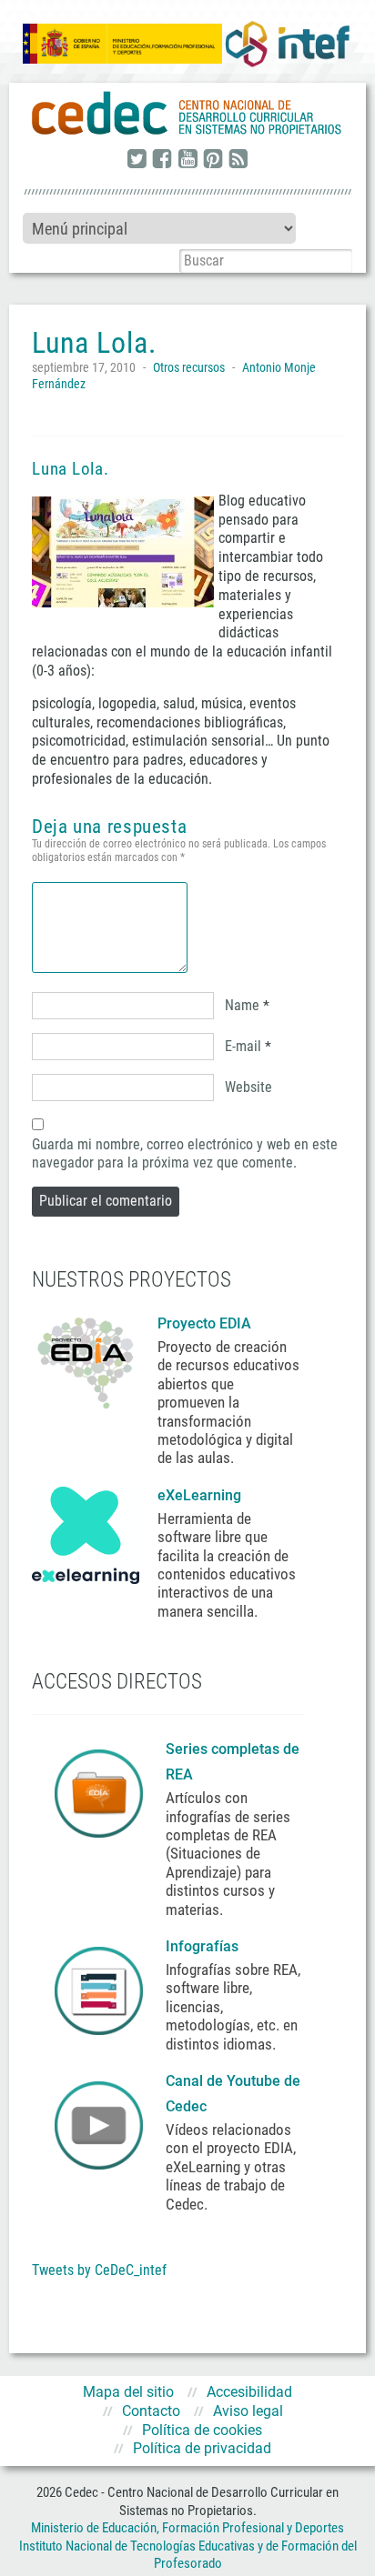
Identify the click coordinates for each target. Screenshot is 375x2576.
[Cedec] (187, 114)
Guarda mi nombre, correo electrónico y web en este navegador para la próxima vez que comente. (185, 1154)
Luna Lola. (71, 469)
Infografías (204, 1946)
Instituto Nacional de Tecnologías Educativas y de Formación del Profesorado (188, 2555)
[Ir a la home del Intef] (287, 44)
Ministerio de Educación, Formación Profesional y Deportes (187, 2528)
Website (248, 1087)
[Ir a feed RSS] (238, 160)
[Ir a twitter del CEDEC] (137, 160)
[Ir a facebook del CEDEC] (162, 160)
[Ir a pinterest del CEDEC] (213, 160)
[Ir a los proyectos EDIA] (86, 1359)
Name (242, 1005)
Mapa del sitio (128, 2392)
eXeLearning (199, 1495)
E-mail (243, 1046)
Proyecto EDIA (204, 1323)
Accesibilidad (249, 2392)
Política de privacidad (202, 2448)
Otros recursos (189, 367)
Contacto (151, 2411)
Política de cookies (202, 2430)
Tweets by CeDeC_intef (99, 2270)
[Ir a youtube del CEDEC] (187, 160)
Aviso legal (248, 2411)
